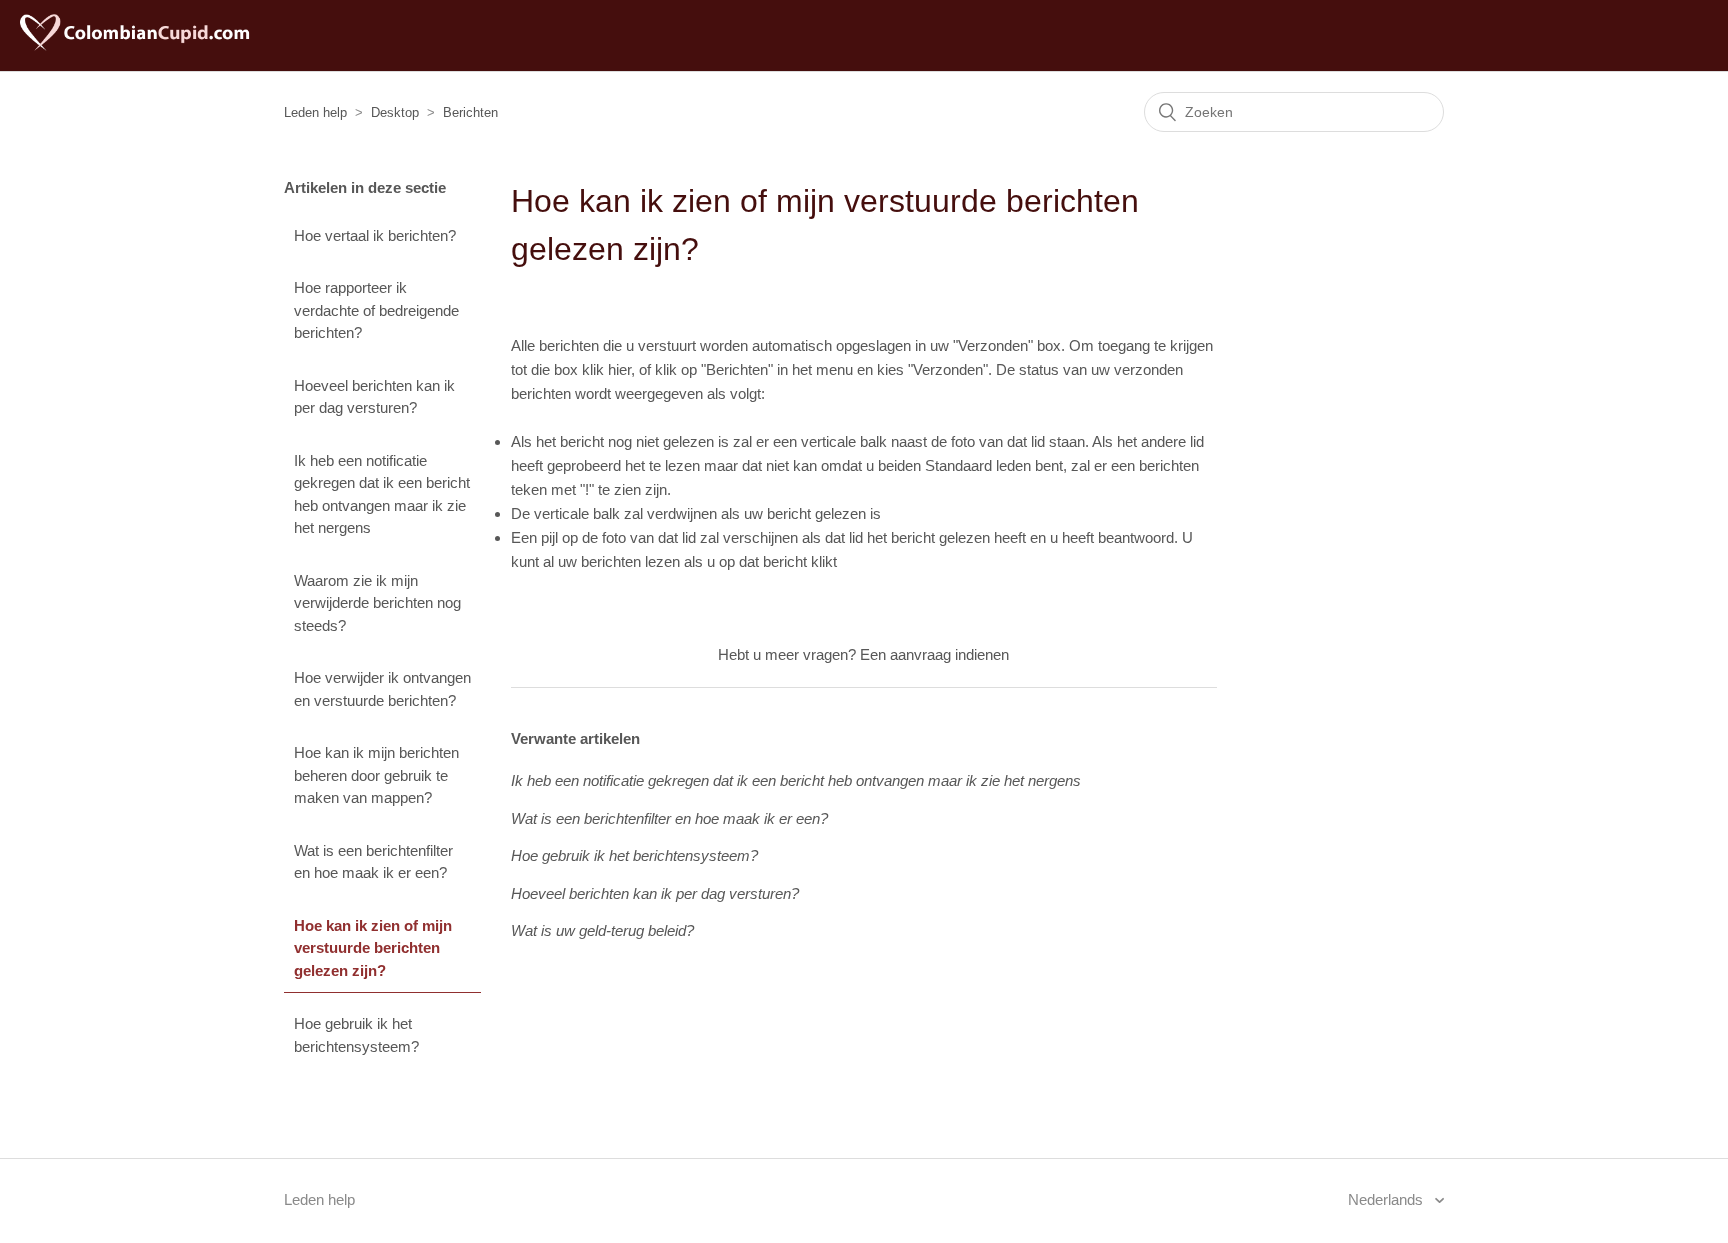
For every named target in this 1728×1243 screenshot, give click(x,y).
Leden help (315, 112)
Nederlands (1387, 1199)
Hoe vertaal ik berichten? (375, 235)
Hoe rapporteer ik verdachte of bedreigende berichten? (376, 310)
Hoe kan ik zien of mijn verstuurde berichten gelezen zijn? (373, 948)
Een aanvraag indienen (934, 654)
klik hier (606, 369)
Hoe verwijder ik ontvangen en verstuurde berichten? (382, 689)
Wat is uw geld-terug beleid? (602, 930)
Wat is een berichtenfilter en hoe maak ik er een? (373, 862)
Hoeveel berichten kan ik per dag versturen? (374, 397)
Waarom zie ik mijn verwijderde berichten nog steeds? (377, 603)
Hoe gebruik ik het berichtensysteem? (356, 1035)
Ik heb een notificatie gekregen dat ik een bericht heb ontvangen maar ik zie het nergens (382, 494)
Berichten (470, 112)
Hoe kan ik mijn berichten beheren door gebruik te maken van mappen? (376, 775)
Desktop (395, 112)
